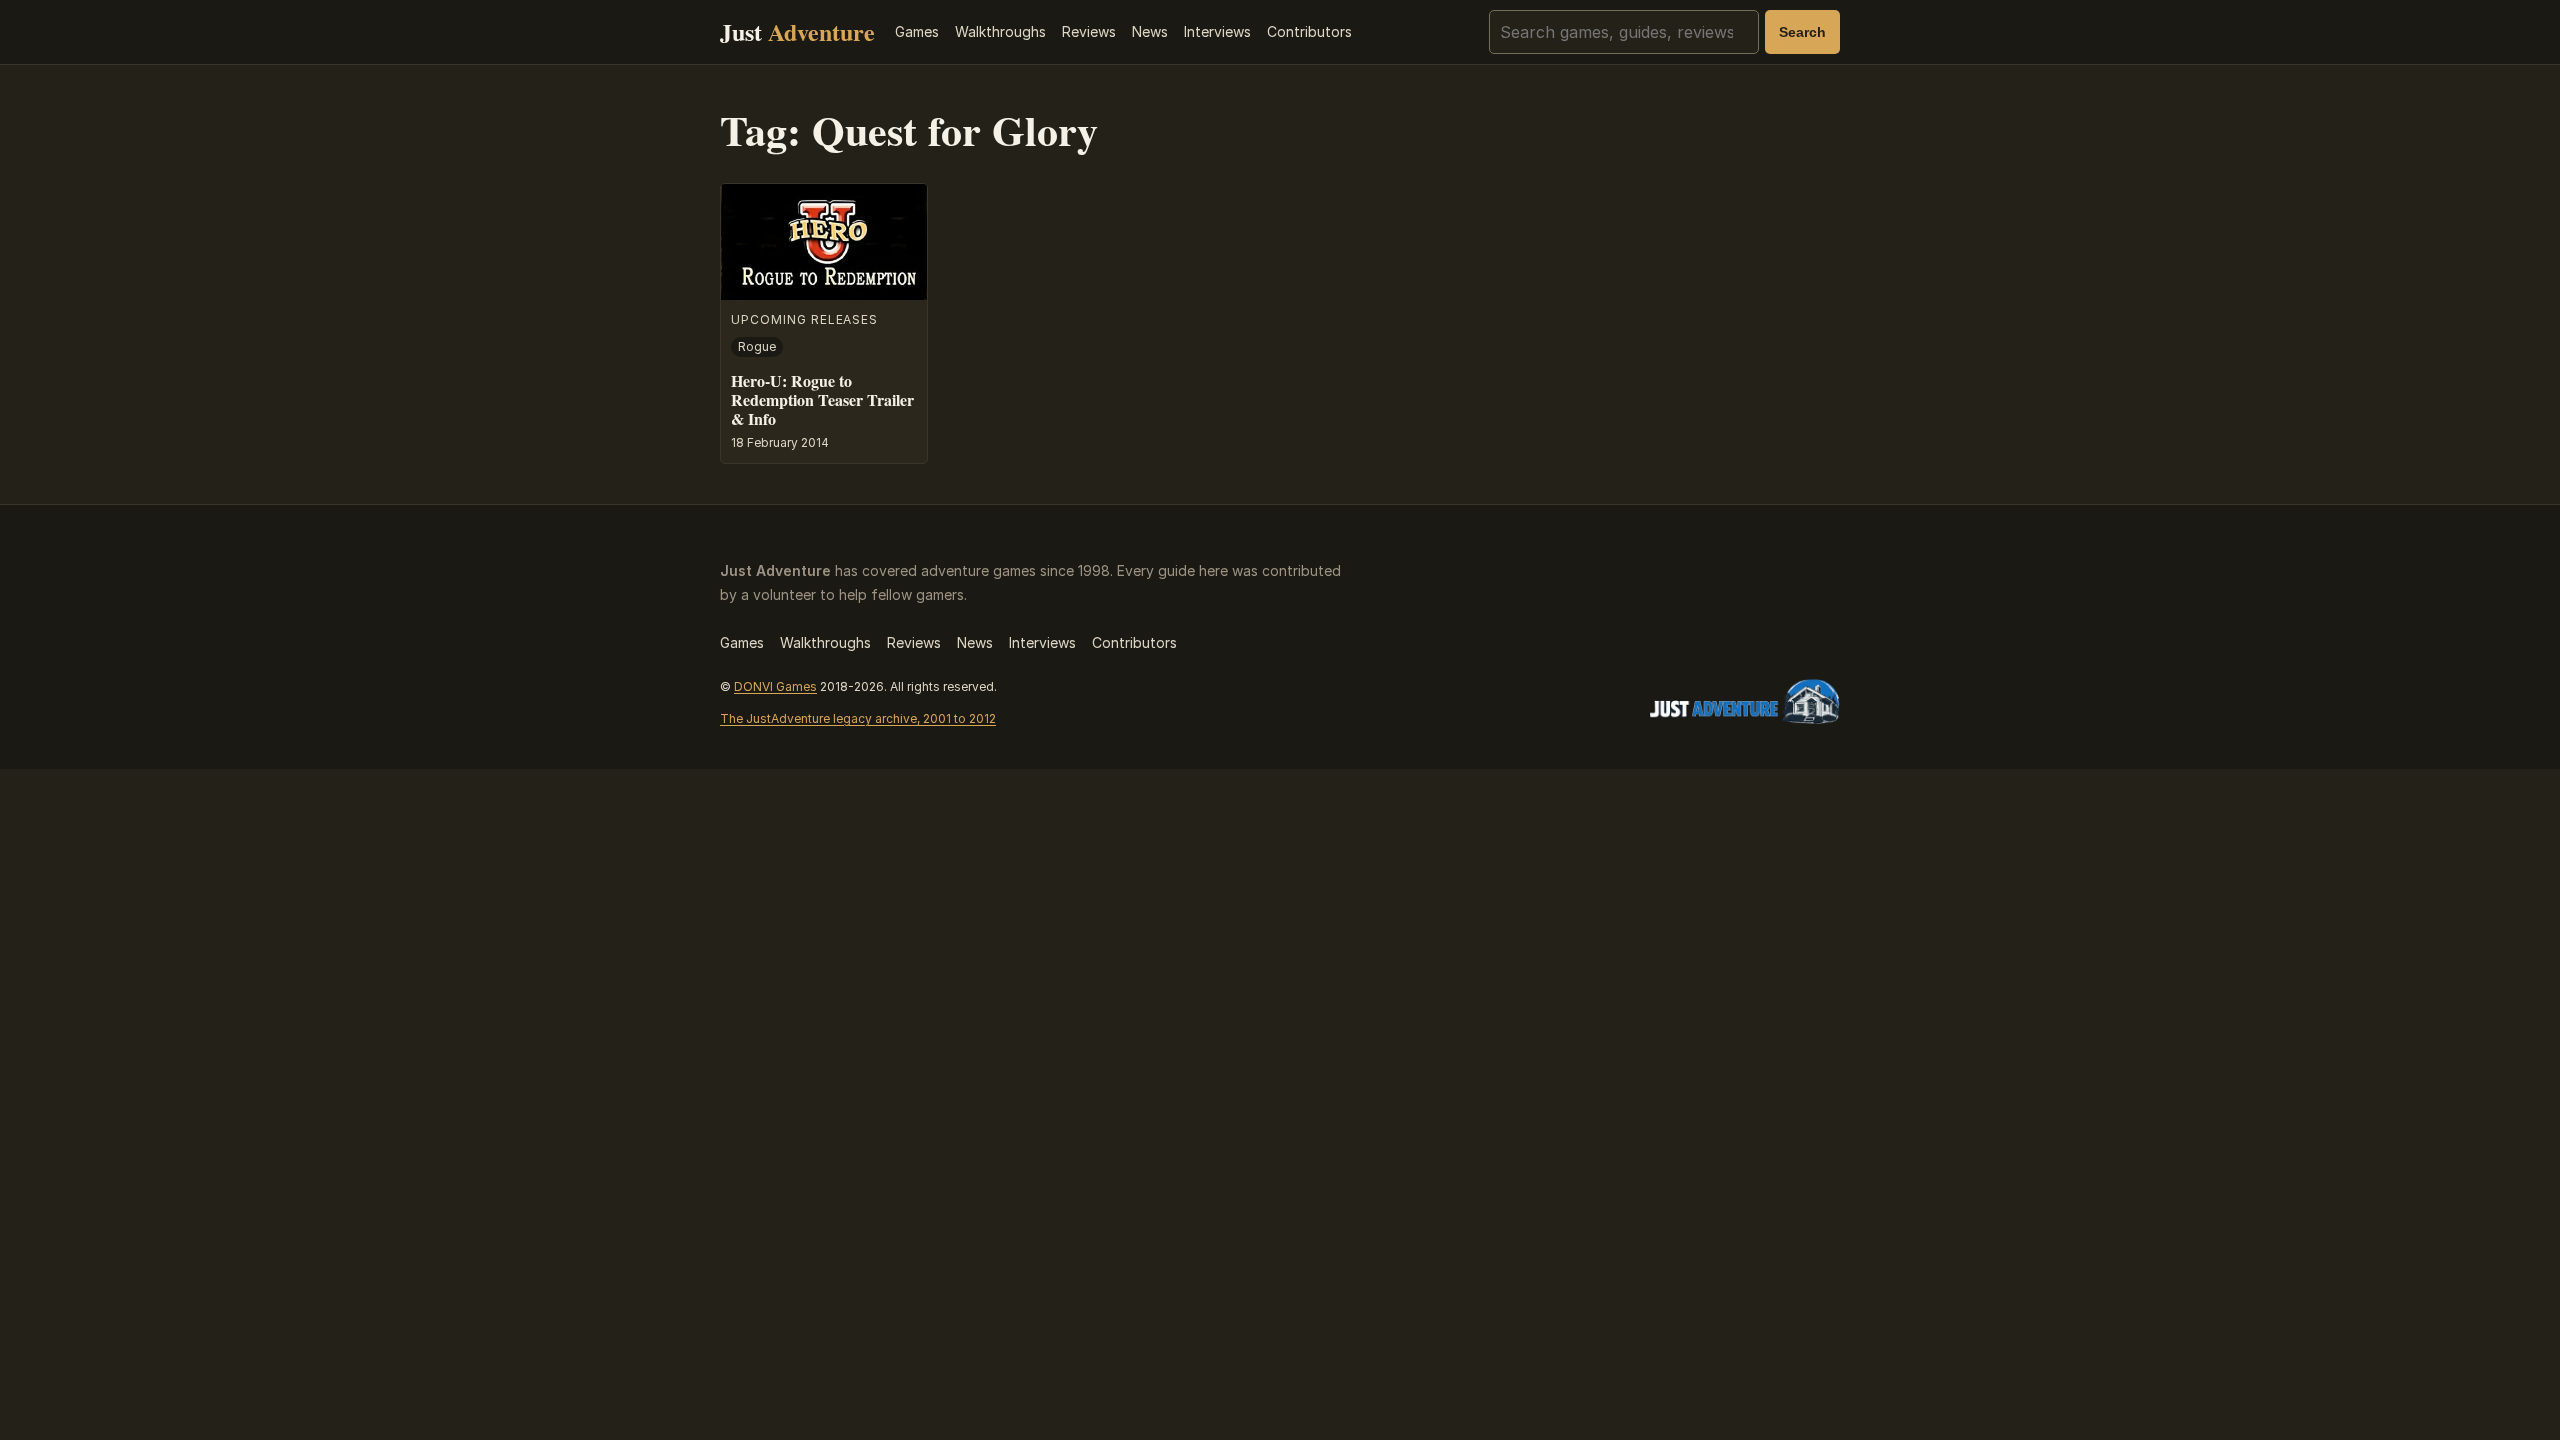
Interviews (1217, 31)
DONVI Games (775, 686)
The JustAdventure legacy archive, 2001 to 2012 (858, 718)
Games (917, 31)
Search (1802, 32)
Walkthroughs (1000, 31)
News (1150, 31)
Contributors (1309, 31)
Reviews (1089, 31)
